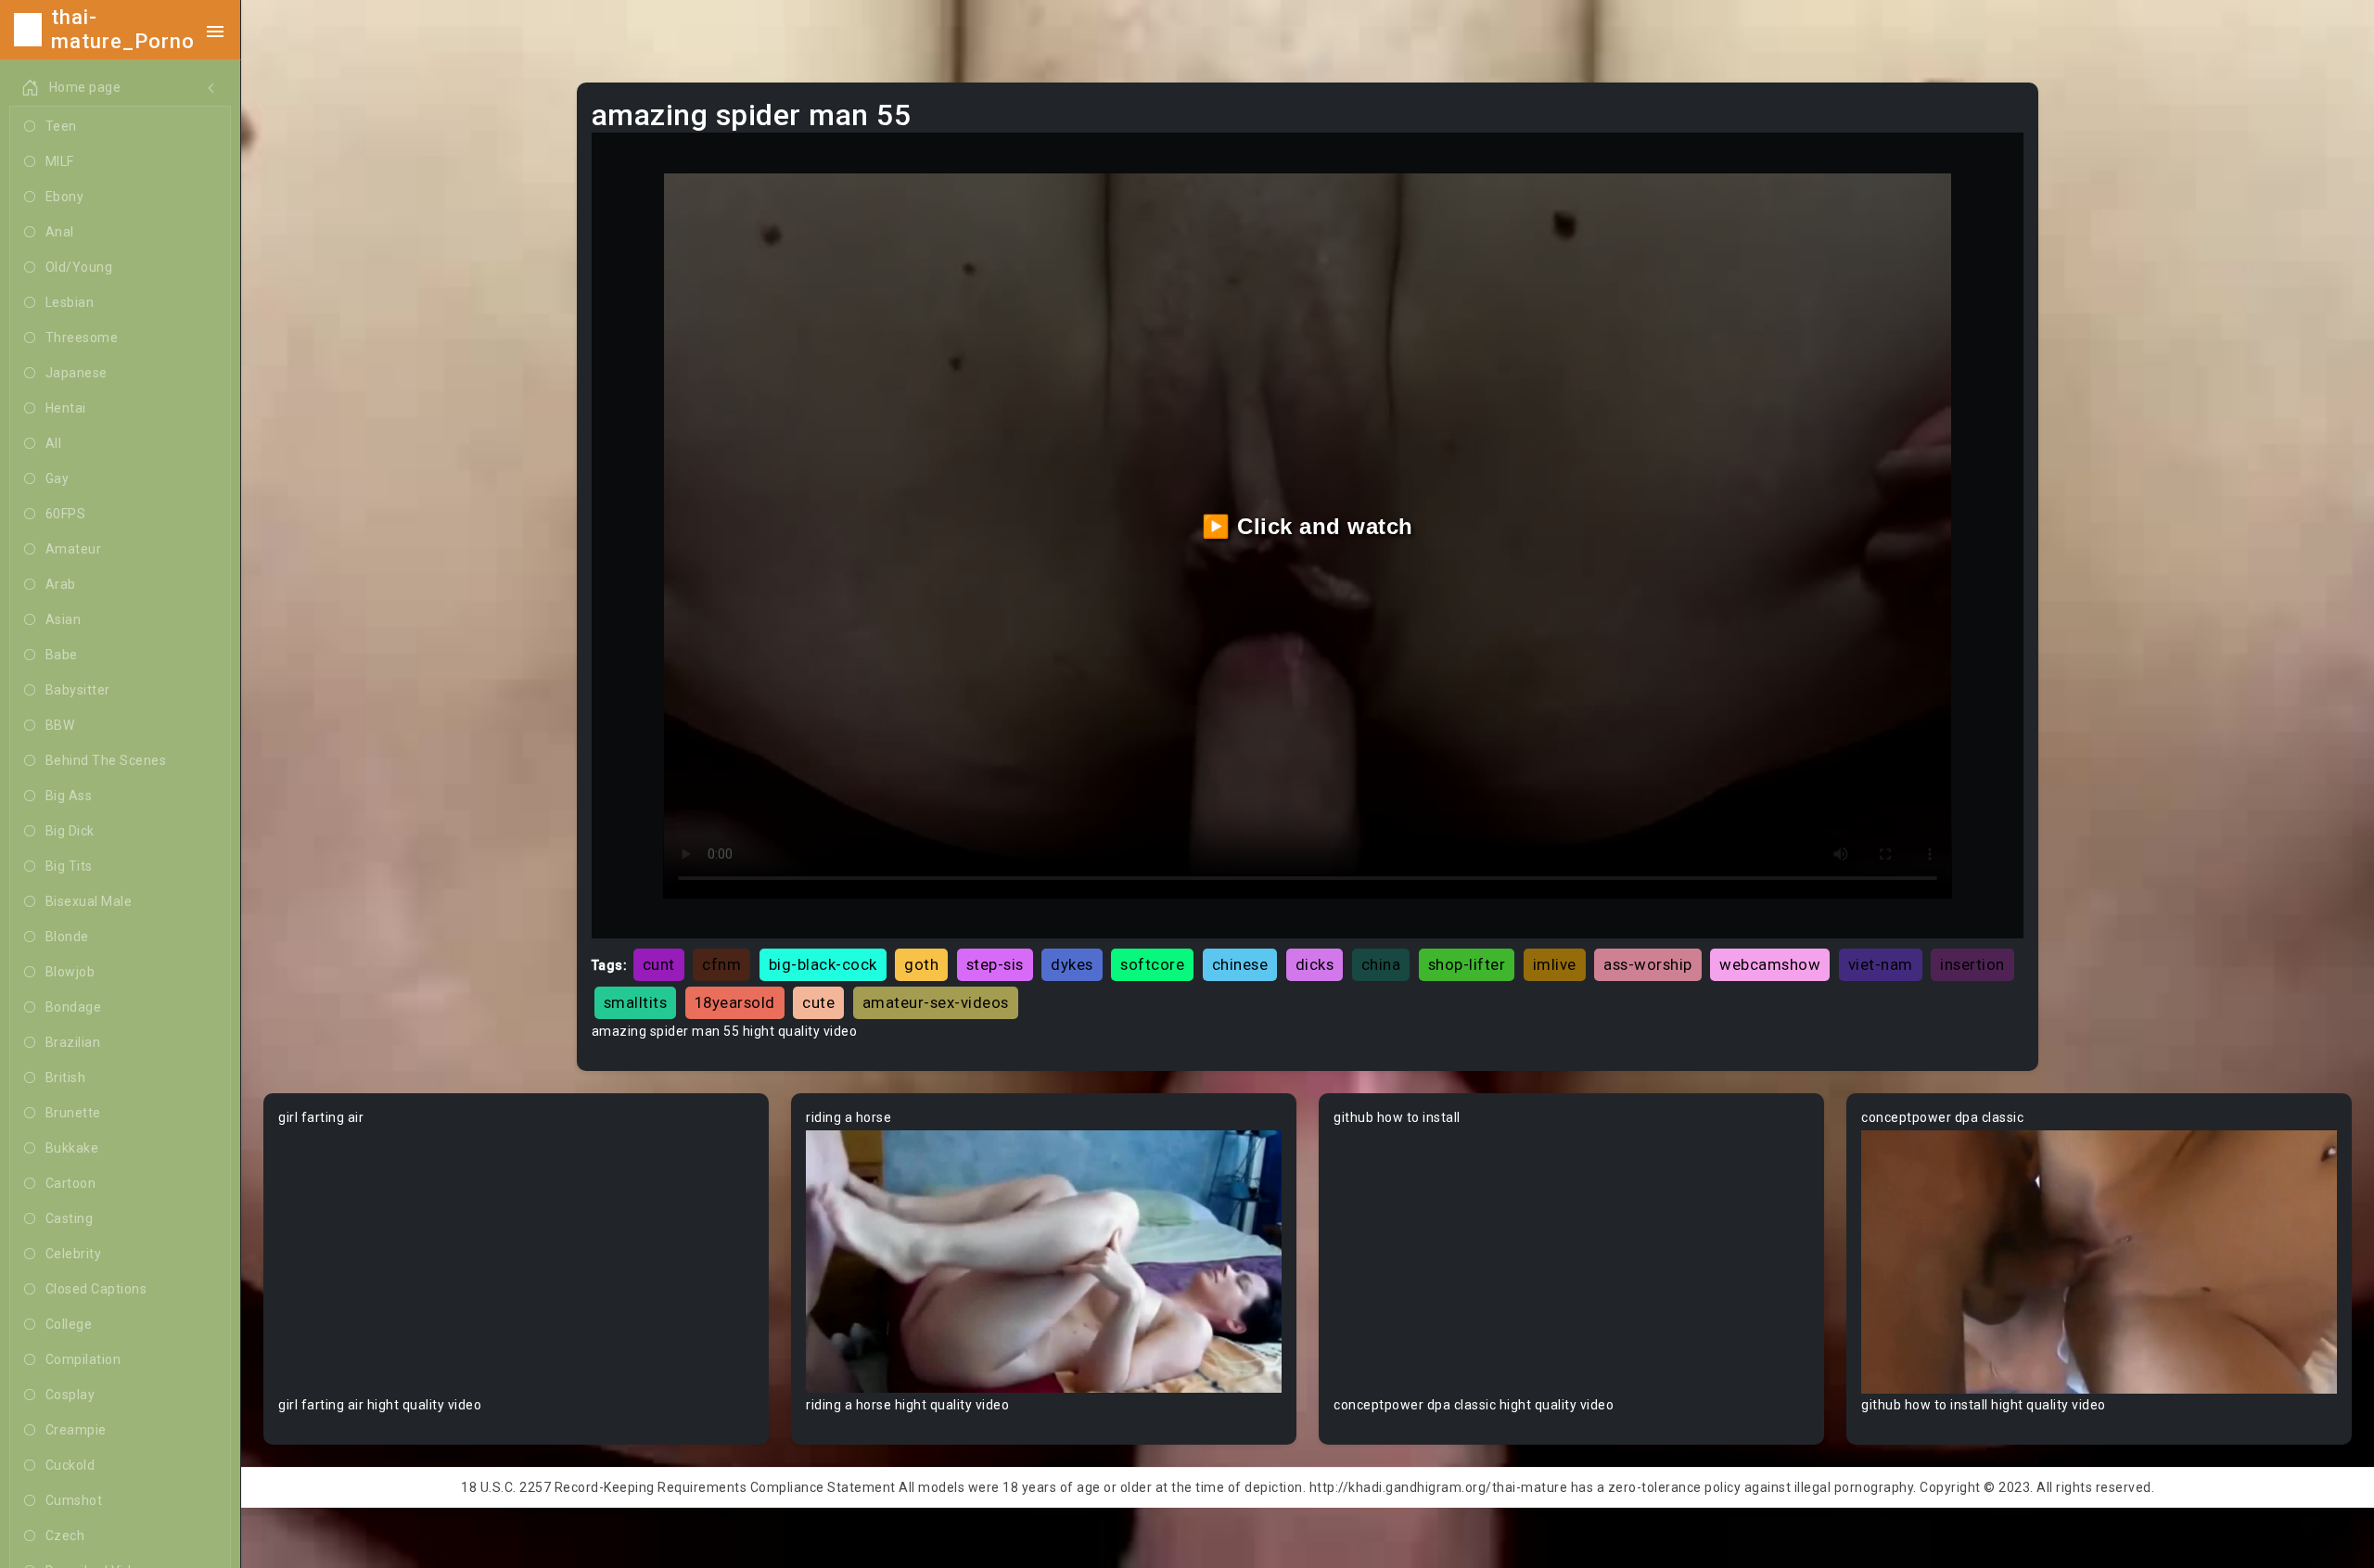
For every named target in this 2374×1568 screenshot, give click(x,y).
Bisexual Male (89, 901)
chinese (1240, 964)
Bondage (74, 1007)
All (54, 443)
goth (921, 964)
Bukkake (72, 1148)
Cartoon (71, 1183)
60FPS (66, 514)
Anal (60, 232)
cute (818, 1002)
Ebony (65, 197)
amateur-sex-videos (936, 1002)
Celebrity (74, 1254)
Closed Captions (96, 1289)
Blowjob (70, 972)
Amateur (74, 549)
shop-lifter (1467, 964)
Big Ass (69, 796)
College (69, 1324)
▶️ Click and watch (1308, 526)
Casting (70, 1218)
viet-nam (1881, 964)
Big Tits (69, 866)
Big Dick (70, 831)
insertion (1972, 964)
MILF (60, 161)
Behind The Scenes (106, 760)
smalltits (636, 1002)
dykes (1072, 964)
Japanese (77, 373)
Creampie (76, 1430)
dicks (1315, 964)
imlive (1555, 964)
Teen (61, 126)
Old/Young (79, 267)
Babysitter (78, 690)
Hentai (66, 408)
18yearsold (735, 1002)
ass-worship (1648, 964)
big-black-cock (823, 964)
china (1381, 964)
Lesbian (70, 302)
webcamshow (1770, 964)
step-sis (995, 964)
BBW (60, 725)
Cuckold (70, 1465)
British (66, 1077)
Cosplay (70, 1395)
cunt (659, 964)
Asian (64, 619)
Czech (65, 1536)
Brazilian (73, 1042)
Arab (61, 584)
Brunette (73, 1113)
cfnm (721, 964)
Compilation (83, 1359)
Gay (57, 478)
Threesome (82, 338)
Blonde (67, 937)
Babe (62, 655)
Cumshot (74, 1500)
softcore (1152, 964)
